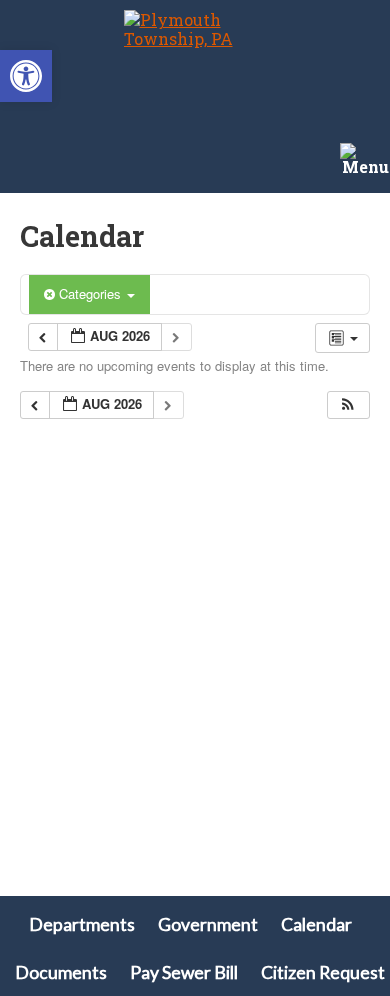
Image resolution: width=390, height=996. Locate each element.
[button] (26, 76)
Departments (82, 924)
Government (208, 924)
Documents (61, 972)
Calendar (316, 924)
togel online (48, 648)
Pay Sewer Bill (184, 972)
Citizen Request (323, 972)
